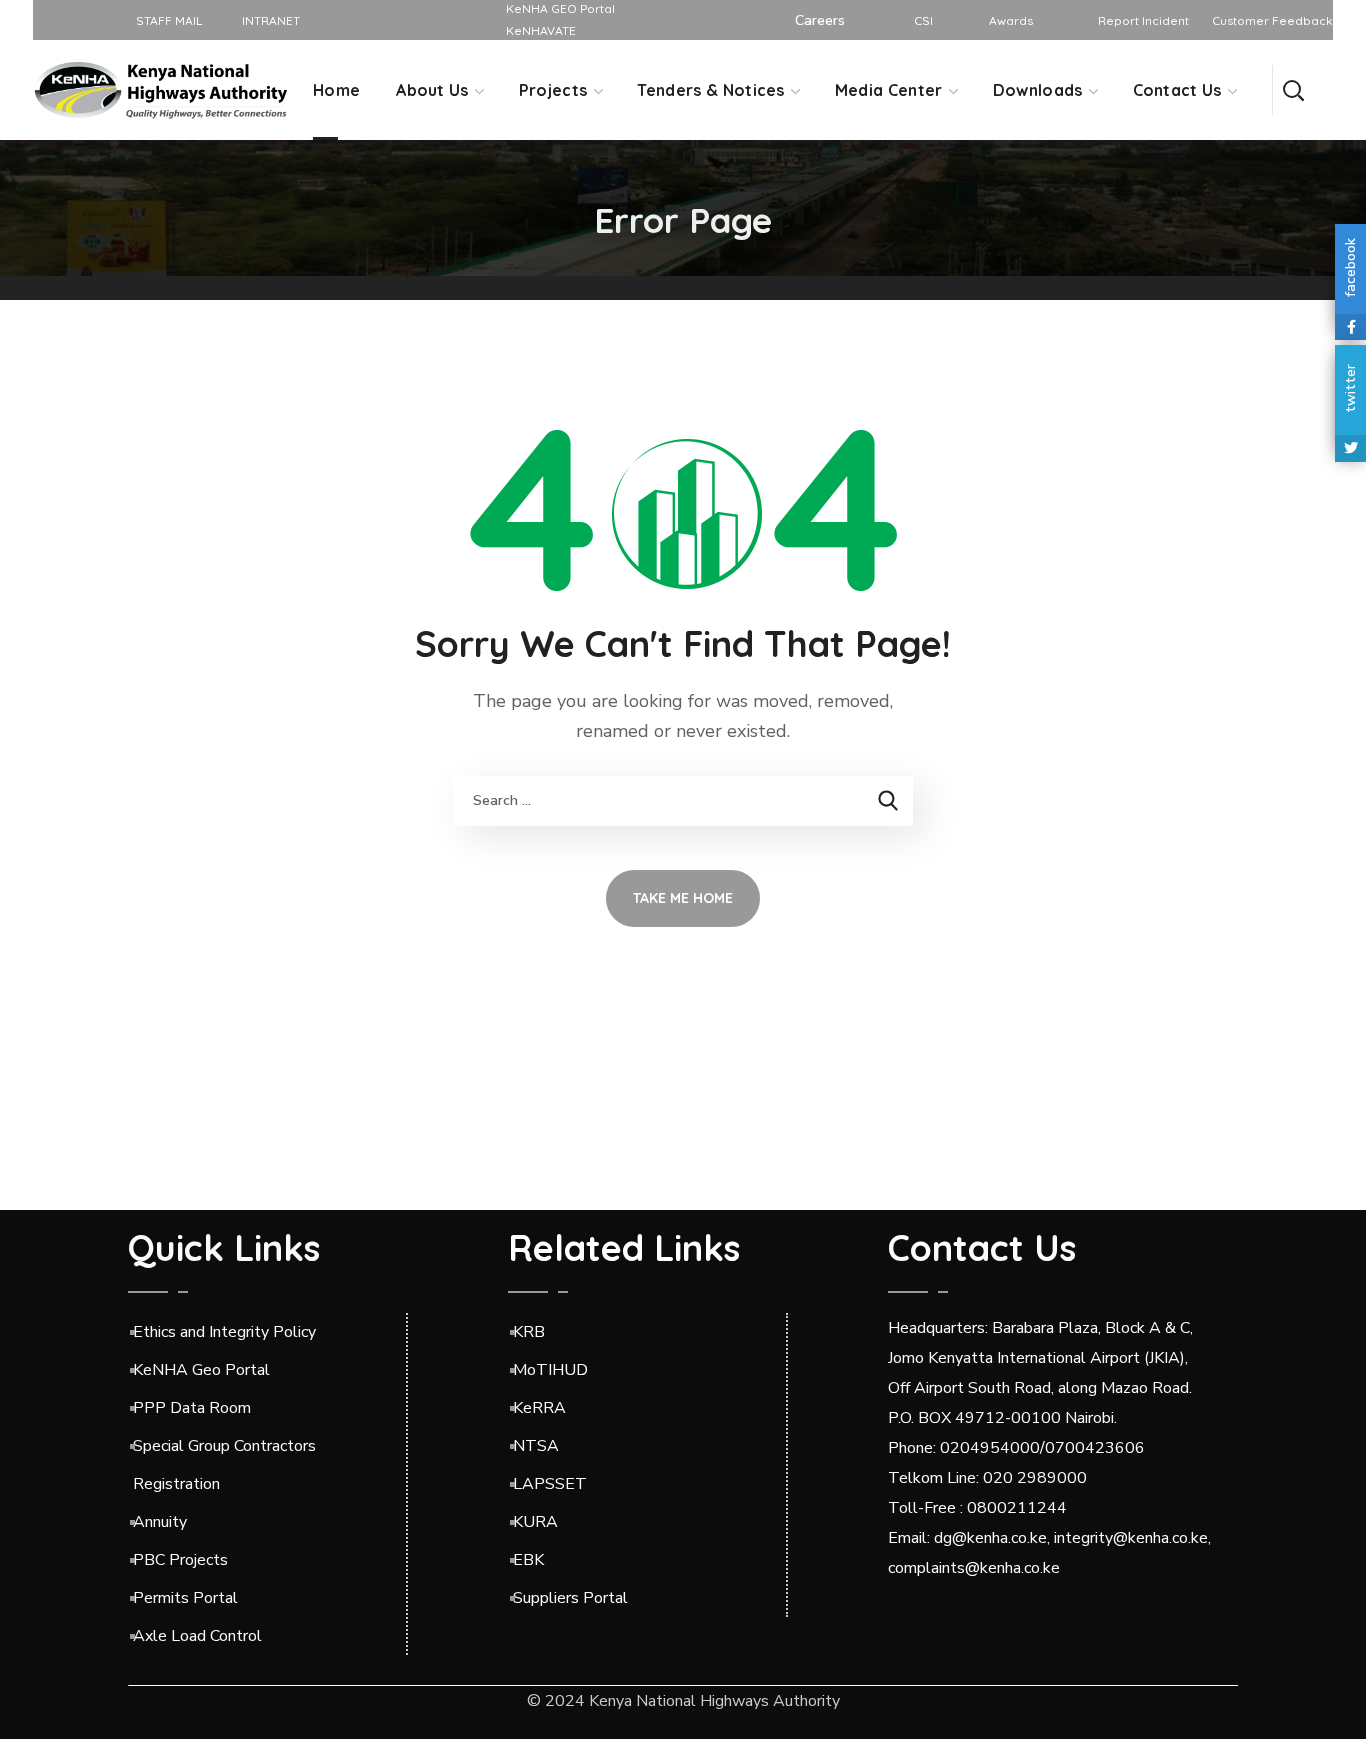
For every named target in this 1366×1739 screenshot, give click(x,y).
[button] (1293, 90)
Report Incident (1143, 20)
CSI (923, 20)
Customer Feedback (1272, 20)
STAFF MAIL (167, 20)
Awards (1011, 20)
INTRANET (269, 20)
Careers (820, 20)
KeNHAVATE (541, 30)
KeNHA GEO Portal (560, 8)
